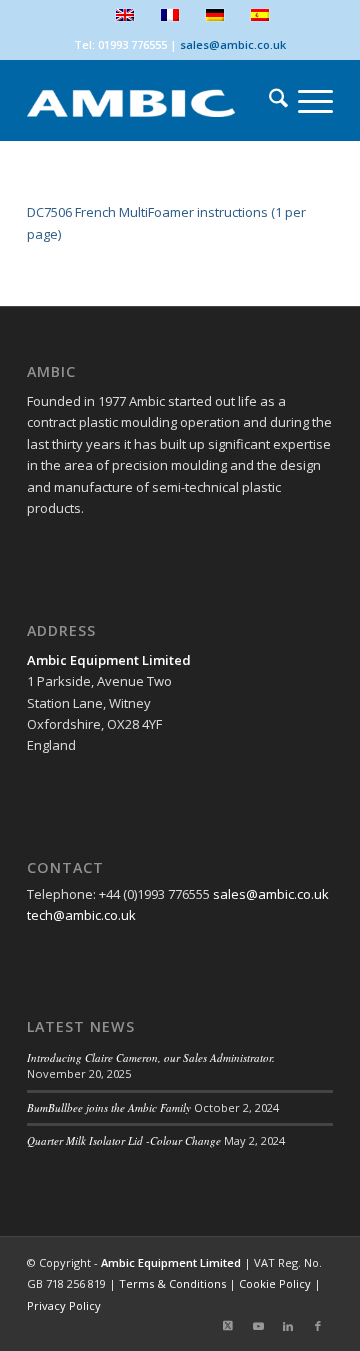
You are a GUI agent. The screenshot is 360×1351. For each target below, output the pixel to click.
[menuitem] (268, 101)
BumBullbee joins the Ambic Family (109, 1107)
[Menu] (305, 101)
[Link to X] (228, 1326)
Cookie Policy (275, 1283)
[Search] (268, 101)
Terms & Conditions (172, 1283)
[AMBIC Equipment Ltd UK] (149, 101)
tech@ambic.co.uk (81, 915)
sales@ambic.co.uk (233, 44)
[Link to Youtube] (258, 1326)
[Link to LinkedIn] (288, 1326)
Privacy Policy (64, 1305)
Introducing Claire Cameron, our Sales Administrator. (151, 1057)
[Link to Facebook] (318, 1326)
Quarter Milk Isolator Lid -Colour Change (124, 1140)
